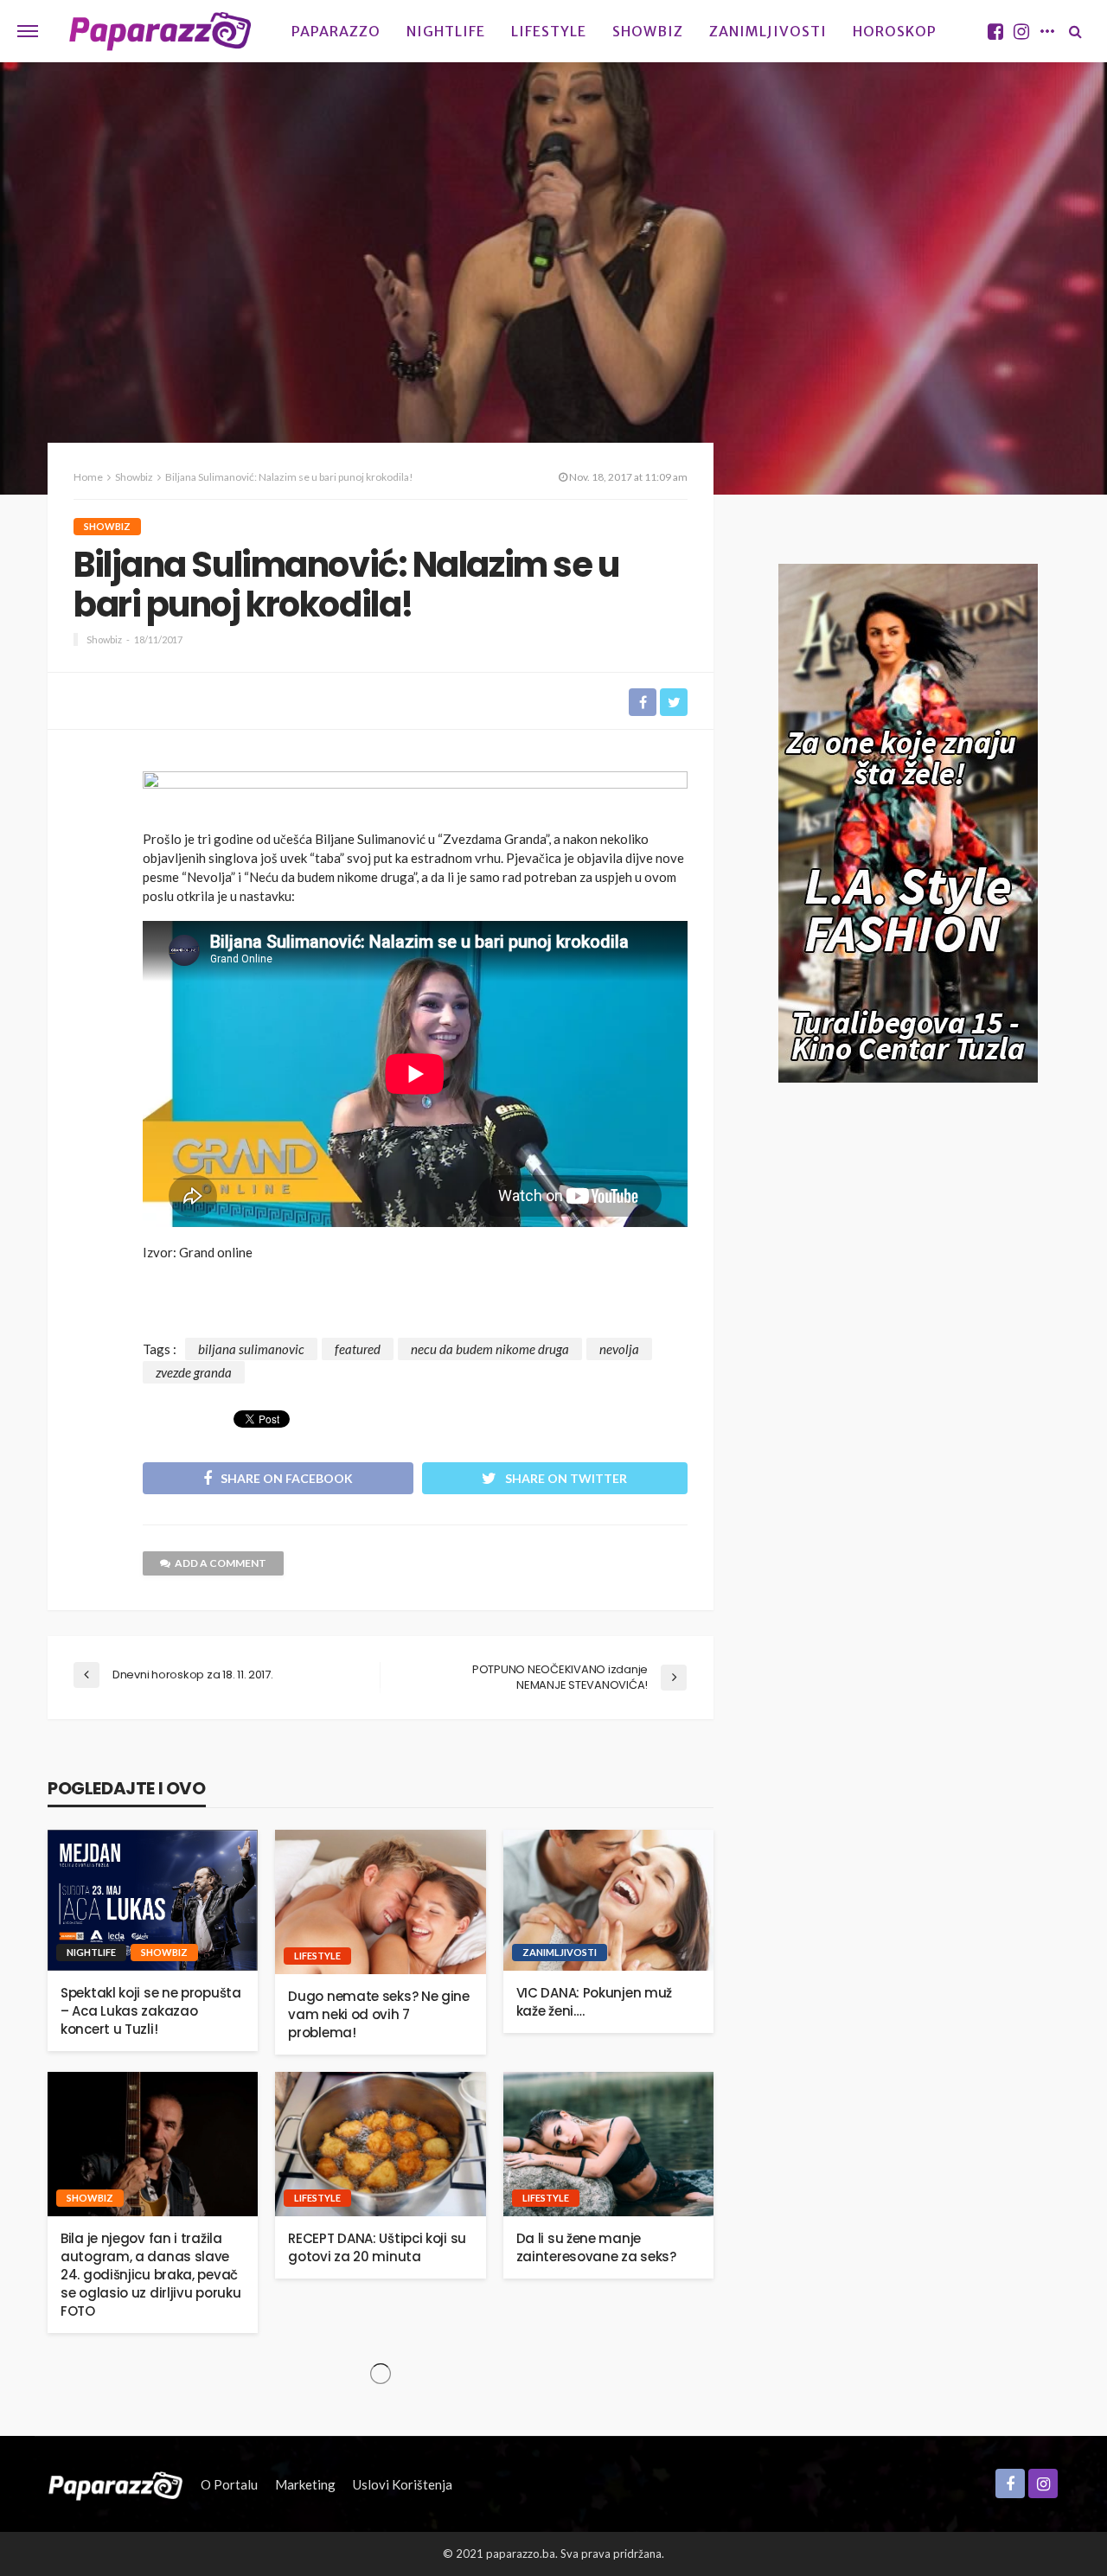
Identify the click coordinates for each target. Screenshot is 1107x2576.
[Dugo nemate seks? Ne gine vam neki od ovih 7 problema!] (380, 1902)
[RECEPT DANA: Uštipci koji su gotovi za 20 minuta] (380, 2144)
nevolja (619, 1349)
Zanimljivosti (768, 31)
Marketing (305, 2484)
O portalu (229, 2484)
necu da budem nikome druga (490, 1349)
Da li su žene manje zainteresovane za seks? (596, 2247)
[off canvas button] (28, 31)
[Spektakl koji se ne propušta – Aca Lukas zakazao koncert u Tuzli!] (153, 1900)
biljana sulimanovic (251, 1349)
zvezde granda (194, 1372)
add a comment (221, 1563)
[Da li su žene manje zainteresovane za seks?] (608, 2144)
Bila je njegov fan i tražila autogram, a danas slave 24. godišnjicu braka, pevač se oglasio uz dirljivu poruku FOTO (150, 2275)
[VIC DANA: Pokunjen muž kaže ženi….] (608, 1900)
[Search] (1075, 31)
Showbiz (648, 31)
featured (358, 1349)
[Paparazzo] (115, 2484)
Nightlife (446, 31)
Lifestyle (549, 31)
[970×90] (415, 795)
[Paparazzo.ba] (160, 31)
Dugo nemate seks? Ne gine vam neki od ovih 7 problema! (379, 2014)
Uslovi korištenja (403, 2484)
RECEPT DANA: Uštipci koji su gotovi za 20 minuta (377, 2247)
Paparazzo (336, 31)
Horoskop (895, 31)
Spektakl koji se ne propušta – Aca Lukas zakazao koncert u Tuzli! (151, 2011)
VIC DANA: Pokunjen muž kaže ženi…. (594, 2002)
